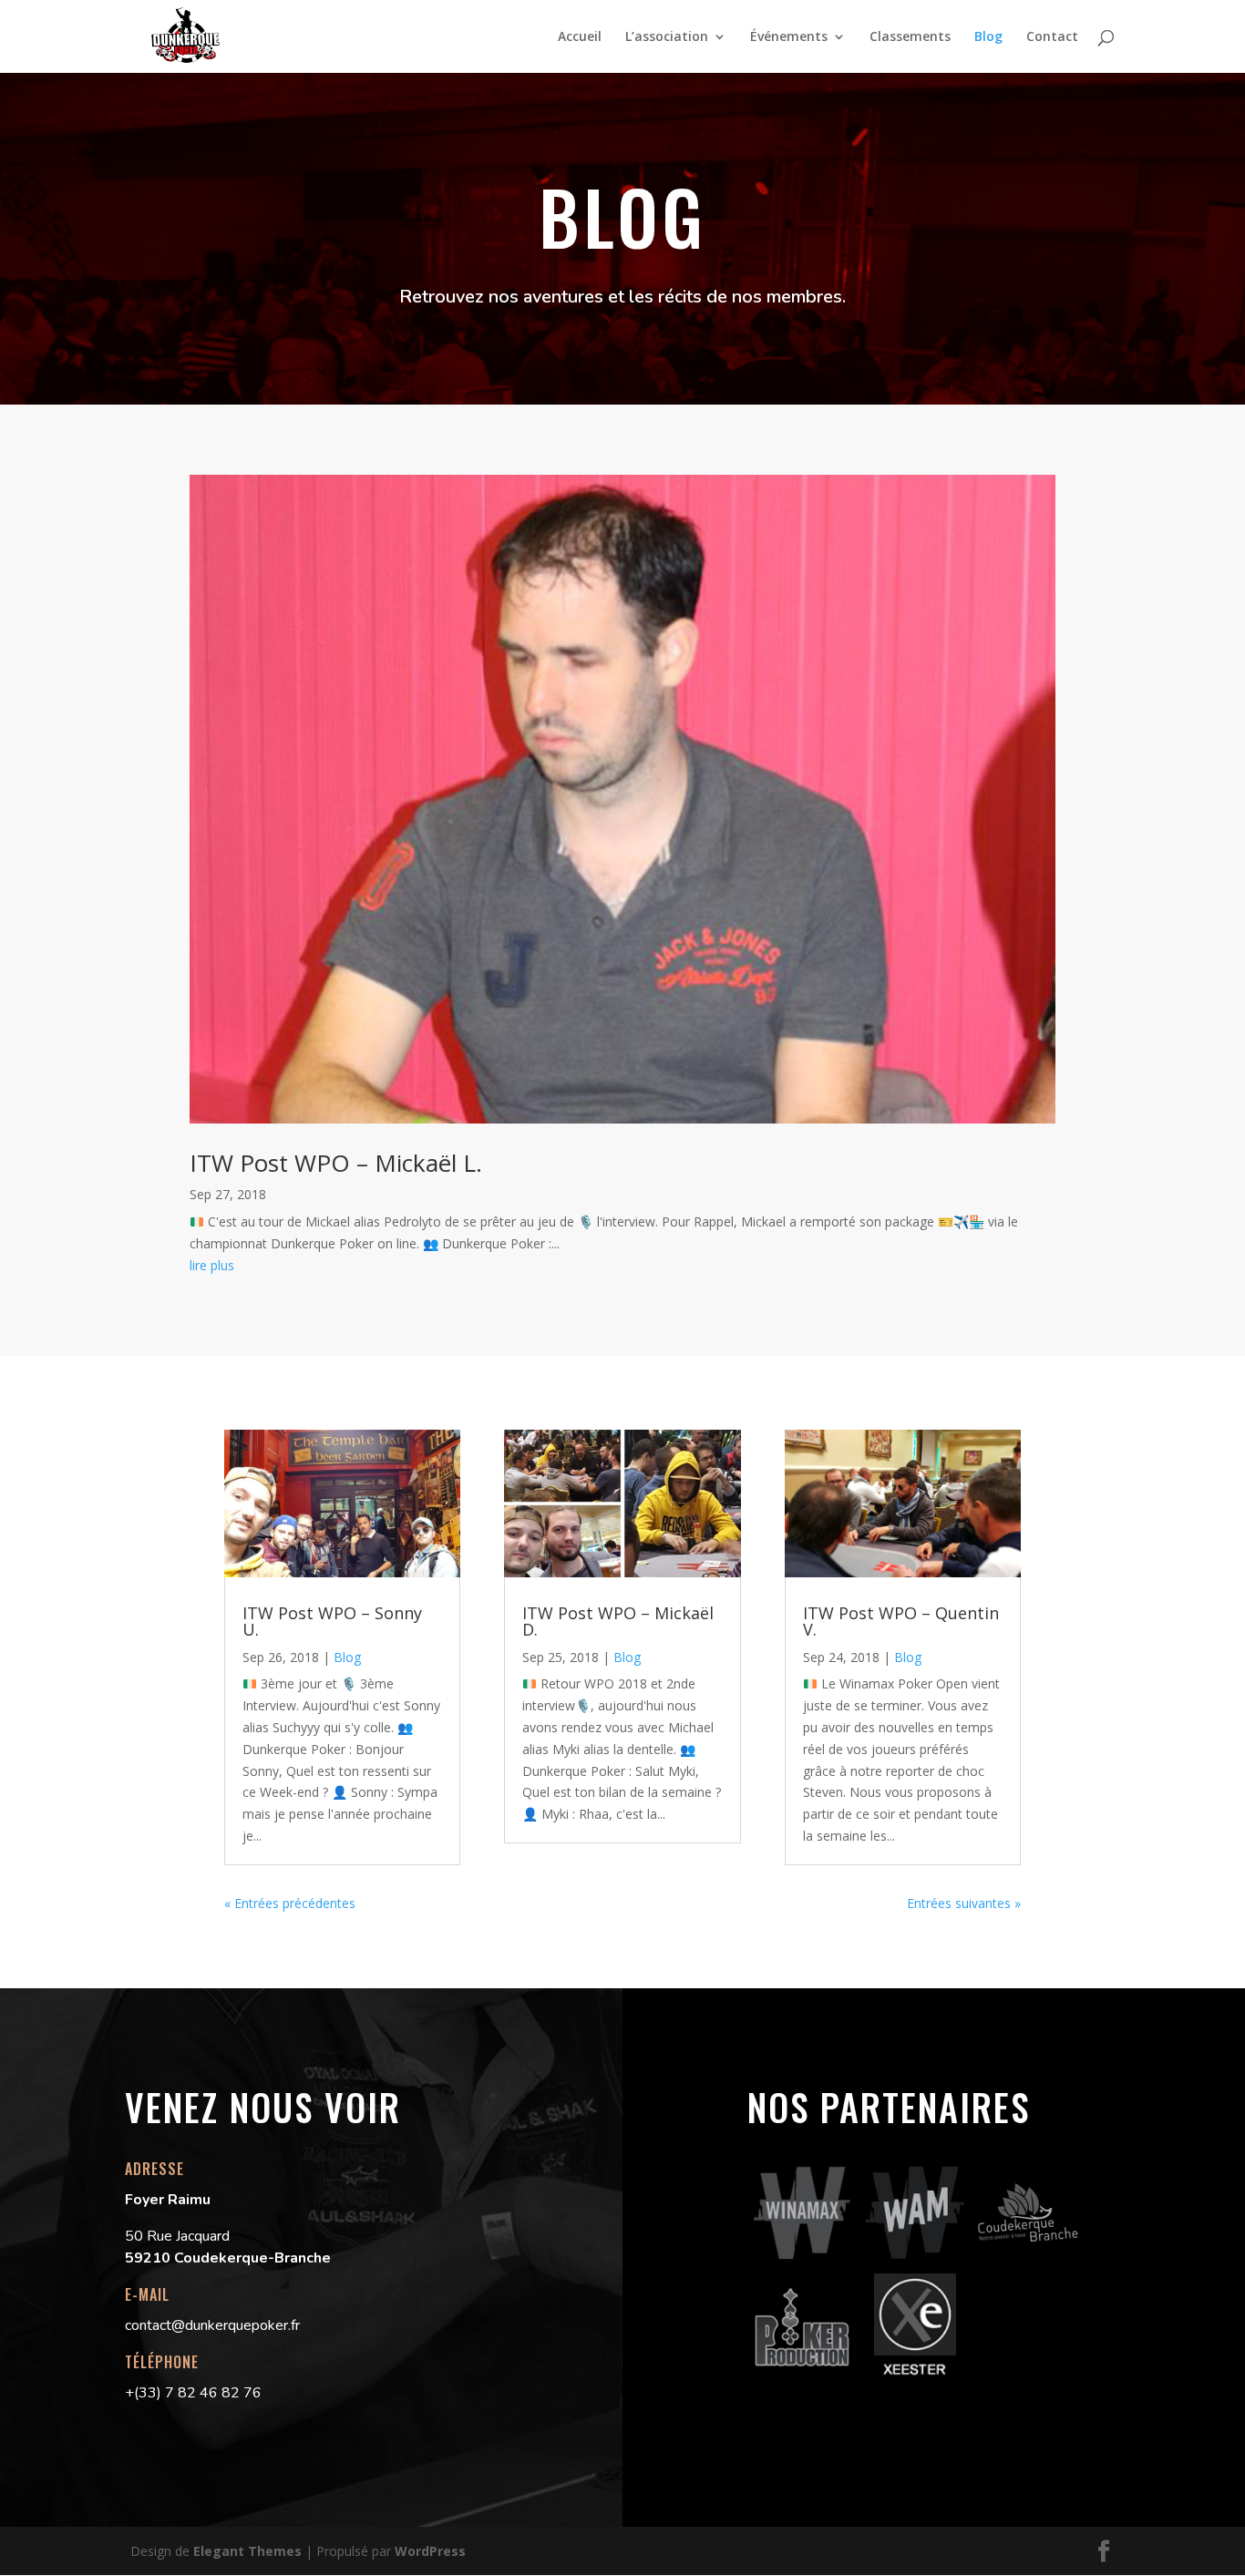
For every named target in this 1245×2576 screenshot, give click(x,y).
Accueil (580, 37)
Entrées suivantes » (964, 1903)
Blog (988, 37)
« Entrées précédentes (290, 1903)
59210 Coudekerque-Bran (216, 2258)
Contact (1052, 37)
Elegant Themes (247, 2551)
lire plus (212, 1265)
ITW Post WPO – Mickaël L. (336, 1163)
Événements (789, 37)
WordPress (430, 2551)
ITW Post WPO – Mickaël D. (618, 1621)
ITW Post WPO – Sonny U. (332, 1621)
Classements (910, 37)
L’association (667, 37)
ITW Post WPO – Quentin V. (901, 1621)
